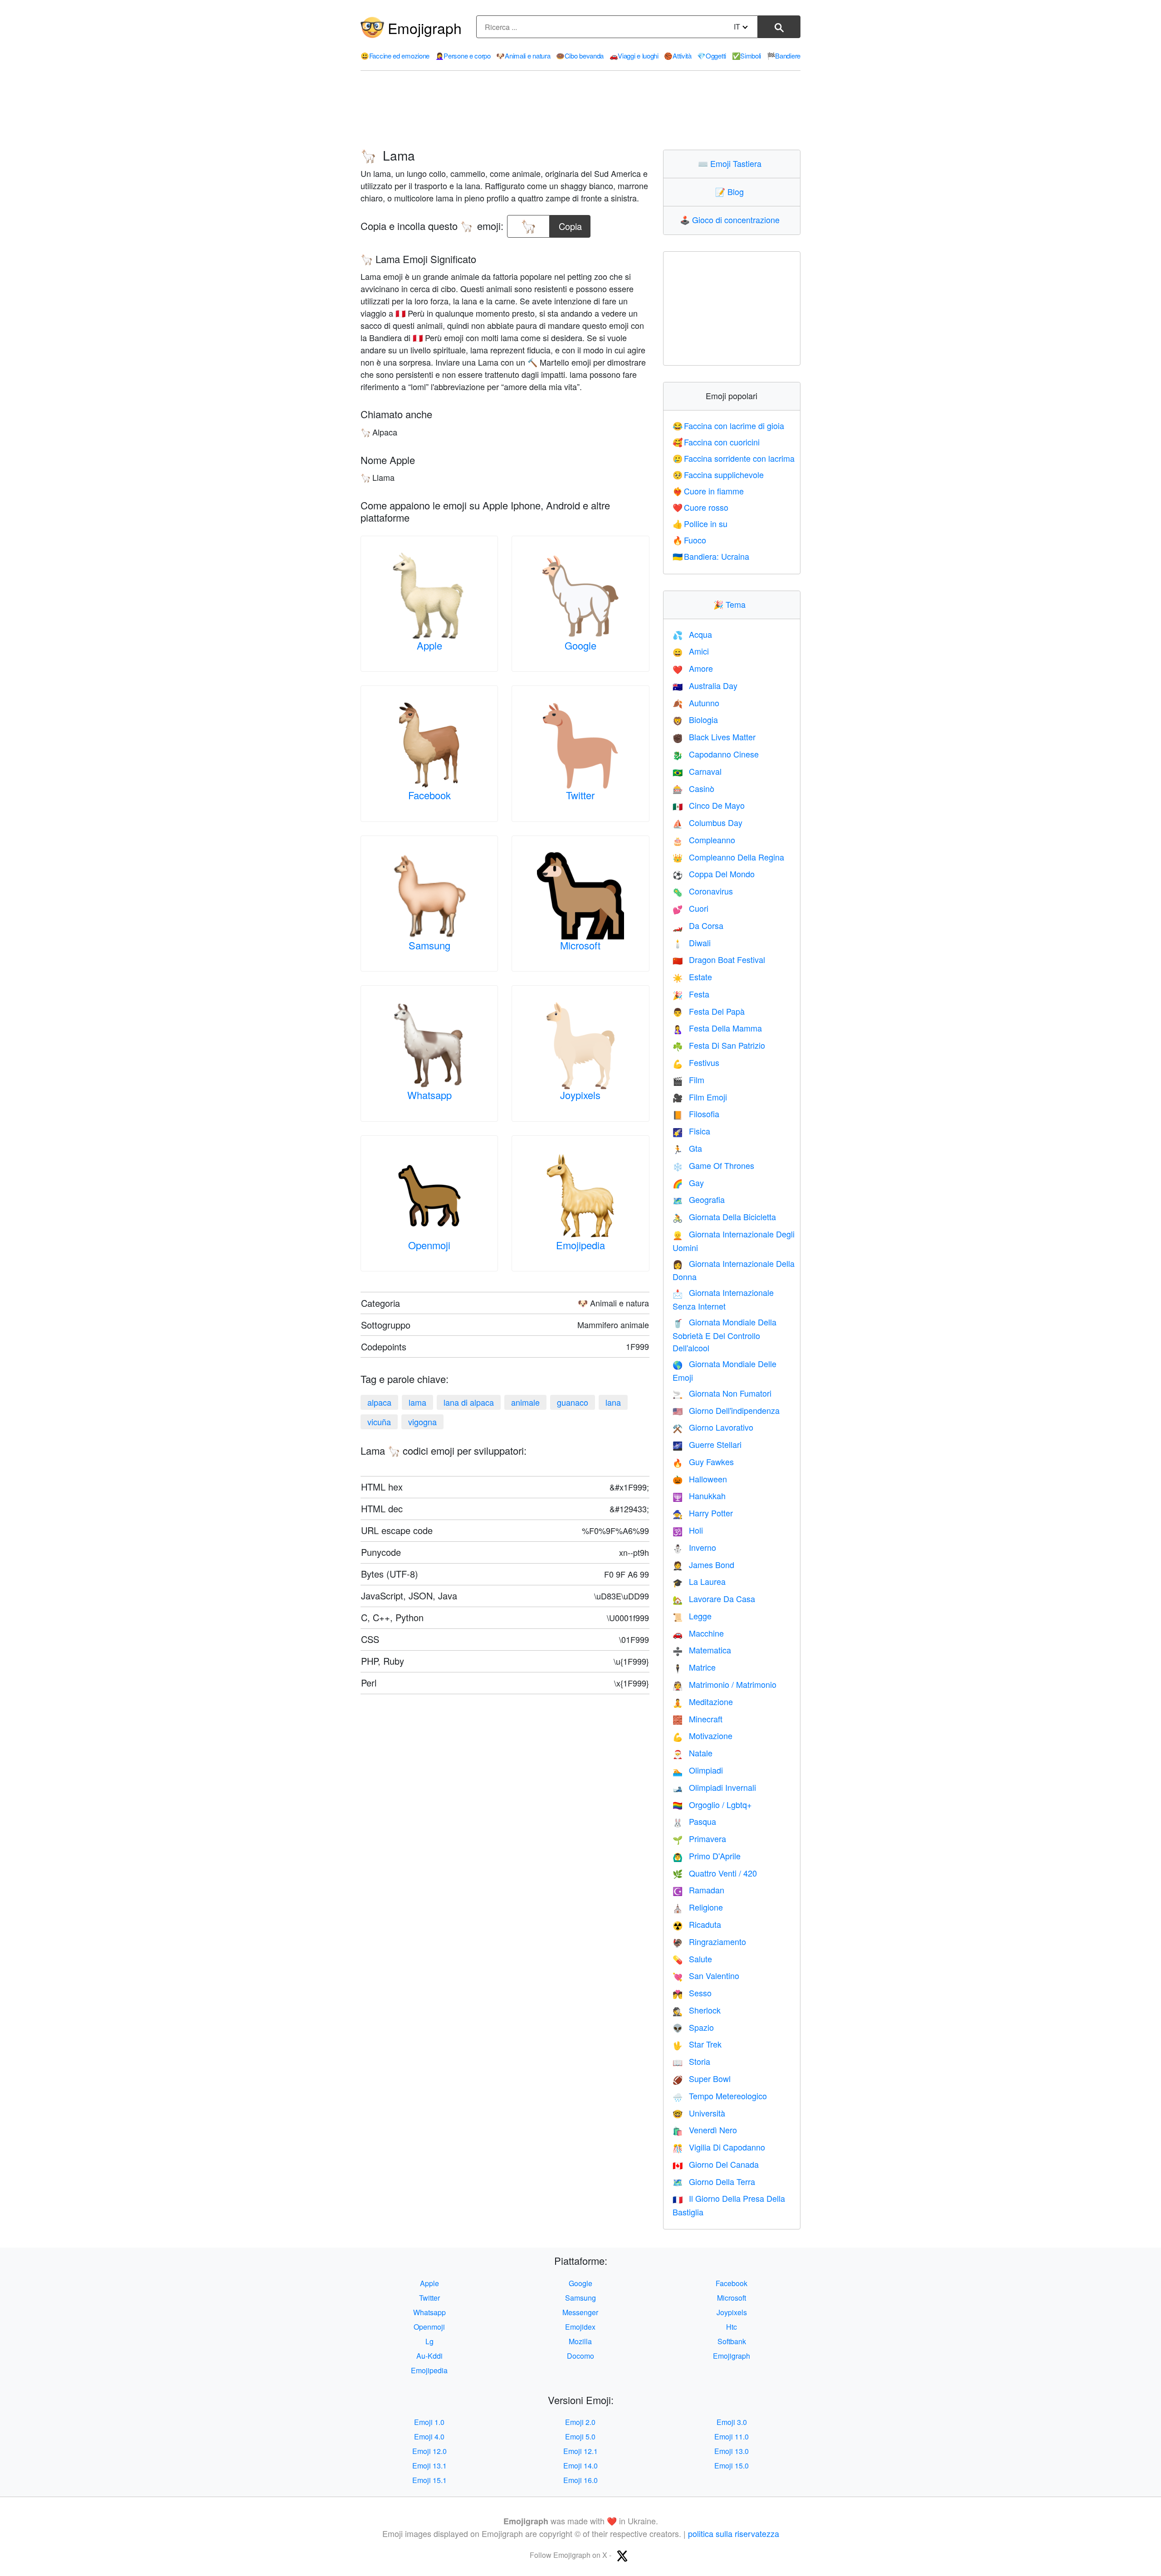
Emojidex (580, 2327)
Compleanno (704, 840)
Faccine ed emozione (395, 56)
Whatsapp (429, 1095)
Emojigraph (425, 28)
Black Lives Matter (714, 737)
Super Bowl (702, 2078)
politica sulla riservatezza (734, 2533)
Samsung (429, 945)
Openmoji (429, 1245)
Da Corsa (698, 925)
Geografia (699, 1199)
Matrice (694, 1667)
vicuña (379, 1422)
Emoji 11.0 (732, 2437)
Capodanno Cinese (716, 754)
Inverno (694, 1547)
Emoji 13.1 (429, 2466)
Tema (732, 604)
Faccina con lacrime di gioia (729, 425)
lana (613, 1402)
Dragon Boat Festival (719, 959)
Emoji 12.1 (580, 2451)
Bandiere (784, 56)
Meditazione (703, 1701)
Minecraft (698, 1719)
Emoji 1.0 (429, 2422)
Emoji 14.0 (580, 2466)
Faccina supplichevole (718, 474)
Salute (692, 1959)
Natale (693, 1753)
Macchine (698, 1633)
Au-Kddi (429, 2356)
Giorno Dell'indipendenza (726, 1410)
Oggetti (712, 56)
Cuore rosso (701, 507)
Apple (429, 645)
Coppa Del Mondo (714, 874)
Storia (691, 2061)
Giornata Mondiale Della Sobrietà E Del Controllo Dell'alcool (724, 1335)
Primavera (699, 1838)
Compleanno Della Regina (728, 857)
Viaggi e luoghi (634, 56)
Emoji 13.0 (732, 2451)
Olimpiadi (698, 1770)
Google (580, 645)
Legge (692, 1616)
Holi (688, 1530)
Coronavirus (703, 891)
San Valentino (706, 1975)
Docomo (580, 2356)
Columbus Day (707, 822)
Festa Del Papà (709, 1011)
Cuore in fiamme (708, 491)
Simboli (747, 56)
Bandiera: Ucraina (711, 556)
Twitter (580, 795)
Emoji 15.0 (732, 2466)
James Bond (703, 1564)
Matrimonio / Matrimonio (724, 1684)
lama (417, 1402)
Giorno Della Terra (714, 2181)
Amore (693, 668)
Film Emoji (700, 1097)
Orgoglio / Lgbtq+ (712, 1804)
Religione (698, 1907)
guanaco (573, 1402)
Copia (570, 224)
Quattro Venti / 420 (715, 1873)
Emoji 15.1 (429, 2480)
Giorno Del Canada (716, 2164)
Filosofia (696, 1114)
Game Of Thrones (713, 1165)
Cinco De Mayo (709, 805)
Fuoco (690, 540)
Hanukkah (699, 1496)
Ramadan (698, 1890)
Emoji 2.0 (580, 2422)
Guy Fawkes (703, 1462)
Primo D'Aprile (707, 1856)
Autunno (696, 703)
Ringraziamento (709, 1941)
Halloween (700, 1479)
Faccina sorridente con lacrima (734, 458)
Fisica (691, 1131)
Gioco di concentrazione (732, 220)
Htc (732, 2327)
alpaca (379, 1402)
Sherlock (697, 2010)
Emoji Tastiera (732, 163)
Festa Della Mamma (717, 1028)
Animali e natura (523, 56)
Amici (691, 651)
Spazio (693, 2027)
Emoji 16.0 (580, 2480)
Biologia (695, 719)
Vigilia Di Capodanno (719, 2147)
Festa (691, 994)
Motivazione (702, 1735)
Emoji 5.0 (580, 2437)
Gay (688, 1183)
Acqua (692, 634)
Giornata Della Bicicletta (724, 1217)
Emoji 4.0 (429, 2437)
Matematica (702, 1650)
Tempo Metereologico (720, 2096)
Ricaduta (697, 1924)
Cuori (690, 908)
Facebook (429, 795)
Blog (732, 191)
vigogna (422, 1422)
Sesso (692, 1993)
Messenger (580, 2312)
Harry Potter (703, 1513)
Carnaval (697, 771)
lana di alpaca (469, 1402)
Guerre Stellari (707, 1444)
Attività (678, 56)
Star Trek (697, 2044)
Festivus (696, 1062)
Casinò (693, 788)
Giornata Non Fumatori (722, 1393)
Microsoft (580, 945)
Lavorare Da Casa (714, 1598)
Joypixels (580, 1095)
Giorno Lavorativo (713, 1427)
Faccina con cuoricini (716, 442)
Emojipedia (580, 1245)
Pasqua (694, 1821)
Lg (429, 2341)
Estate (692, 977)
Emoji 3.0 (732, 2422)
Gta (687, 1148)
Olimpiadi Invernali (714, 1787)
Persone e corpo (463, 56)
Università (699, 2113)
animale (525, 1402)
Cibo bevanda (580, 56)
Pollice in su (700, 523)
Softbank (732, 2341)
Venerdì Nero (705, 2130)
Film (688, 1080)
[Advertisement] (580, 110)
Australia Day (705, 685)
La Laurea (699, 1581)
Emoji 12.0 (429, 2451)
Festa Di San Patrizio (719, 1045)
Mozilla (580, 2341)
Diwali (692, 943)
